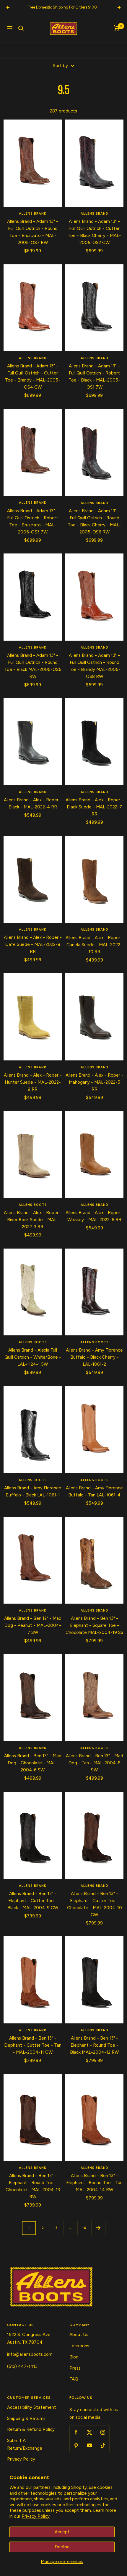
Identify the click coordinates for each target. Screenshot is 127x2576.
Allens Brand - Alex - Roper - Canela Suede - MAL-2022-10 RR (95, 945)
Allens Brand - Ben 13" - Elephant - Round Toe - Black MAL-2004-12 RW (94, 2045)
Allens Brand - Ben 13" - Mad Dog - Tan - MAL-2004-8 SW (95, 1763)
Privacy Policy (36, 2516)
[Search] (21, 28)
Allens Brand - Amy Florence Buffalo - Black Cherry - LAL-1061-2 (94, 1357)
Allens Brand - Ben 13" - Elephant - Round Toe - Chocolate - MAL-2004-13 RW (33, 2186)
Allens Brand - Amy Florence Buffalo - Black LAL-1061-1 (33, 1491)
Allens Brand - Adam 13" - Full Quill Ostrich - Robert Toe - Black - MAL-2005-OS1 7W (94, 377)
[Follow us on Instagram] (103, 2432)
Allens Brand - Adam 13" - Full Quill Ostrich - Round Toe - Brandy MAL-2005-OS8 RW (95, 666)
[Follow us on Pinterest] (76, 2445)
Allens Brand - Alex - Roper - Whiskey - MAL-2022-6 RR (95, 1216)
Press (75, 2368)
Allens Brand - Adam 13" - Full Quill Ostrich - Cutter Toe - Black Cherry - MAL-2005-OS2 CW (94, 232)
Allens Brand (33, 214)
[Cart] (117, 28)
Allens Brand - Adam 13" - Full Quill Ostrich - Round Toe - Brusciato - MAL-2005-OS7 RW (33, 232)
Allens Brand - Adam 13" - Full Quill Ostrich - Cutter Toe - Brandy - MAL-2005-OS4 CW (33, 377)
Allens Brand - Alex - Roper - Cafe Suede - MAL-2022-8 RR (33, 944)
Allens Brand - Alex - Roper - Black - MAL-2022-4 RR (33, 803)
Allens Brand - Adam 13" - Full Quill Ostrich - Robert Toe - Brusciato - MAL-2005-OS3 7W (33, 521)
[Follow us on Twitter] (89, 2432)
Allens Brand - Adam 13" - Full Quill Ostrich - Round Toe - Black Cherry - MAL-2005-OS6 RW (94, 521)
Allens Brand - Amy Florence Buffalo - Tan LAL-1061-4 (94, 1491)
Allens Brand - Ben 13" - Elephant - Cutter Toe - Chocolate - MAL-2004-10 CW (95, 1904)
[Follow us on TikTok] (103, 2445)
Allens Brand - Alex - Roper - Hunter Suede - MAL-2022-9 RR (33, 1082)
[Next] (98, 2228)
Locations (79, 2346)
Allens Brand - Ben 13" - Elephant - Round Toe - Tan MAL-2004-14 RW (94, 2183)
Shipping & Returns (26, 2418)
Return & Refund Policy (31, 2429)
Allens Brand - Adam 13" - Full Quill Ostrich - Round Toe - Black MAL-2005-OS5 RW (33, 666)
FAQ (74, 2379)
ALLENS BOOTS (33, 1205)
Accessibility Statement (32, 2407)
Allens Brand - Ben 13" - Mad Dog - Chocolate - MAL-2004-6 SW (33, 1763)
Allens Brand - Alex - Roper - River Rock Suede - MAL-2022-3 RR (33, 1220)
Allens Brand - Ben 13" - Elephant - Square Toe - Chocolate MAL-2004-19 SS (95, 1625)
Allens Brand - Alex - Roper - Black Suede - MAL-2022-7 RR (95, 807)
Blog (74, 2357)
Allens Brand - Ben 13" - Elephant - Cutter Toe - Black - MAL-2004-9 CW (33, 1901)
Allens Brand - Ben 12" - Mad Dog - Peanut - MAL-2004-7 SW (33, 1625)
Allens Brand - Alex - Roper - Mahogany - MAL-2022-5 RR (95, 1082)
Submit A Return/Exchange (25, 2444)
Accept (62, 2532)
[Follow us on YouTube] (89, 2445)
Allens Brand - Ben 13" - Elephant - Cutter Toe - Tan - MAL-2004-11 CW (33, 2045)
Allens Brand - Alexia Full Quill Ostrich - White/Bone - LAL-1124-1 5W (33, 1357)
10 (84, 2228)
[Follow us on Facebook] (76, 2432)
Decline (62, 2547)
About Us (79, 2335)
